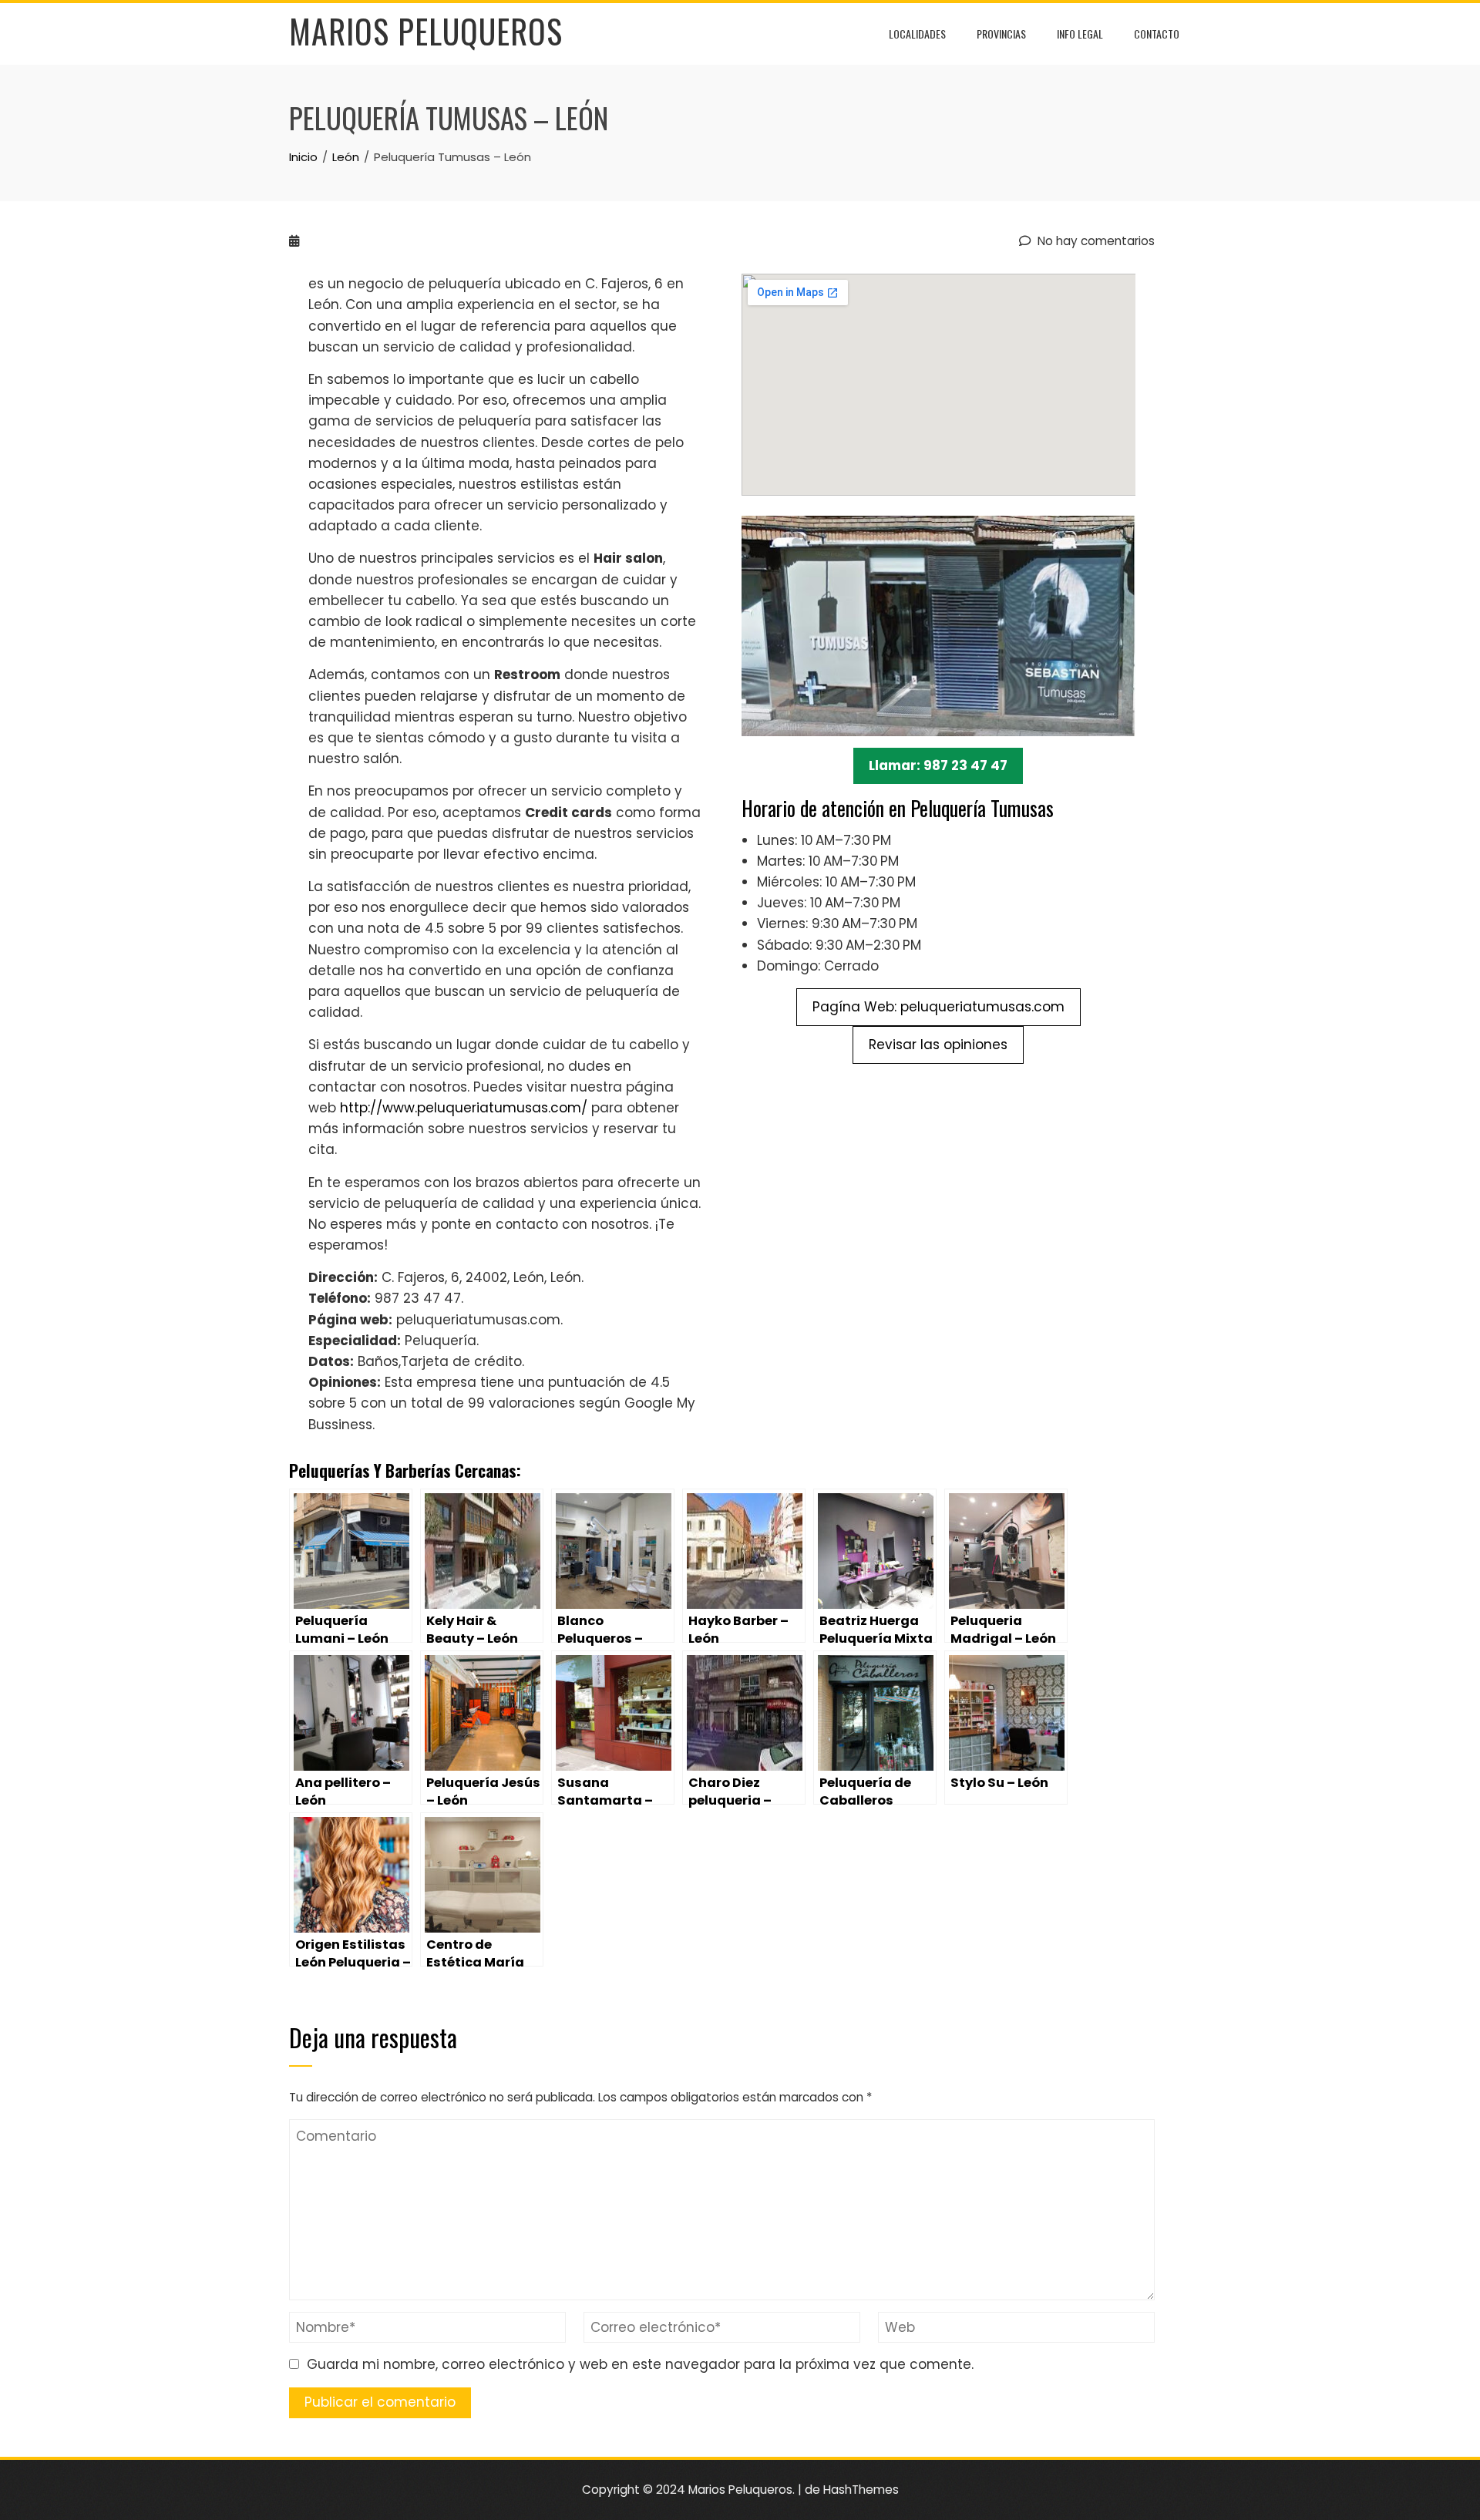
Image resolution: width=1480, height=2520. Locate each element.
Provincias (1001, 34)
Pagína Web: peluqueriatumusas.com (938, 1007)
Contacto (1157, 34)
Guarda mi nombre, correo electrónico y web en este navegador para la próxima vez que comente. (640, 2364)
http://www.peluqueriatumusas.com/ (464, 1108)
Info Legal (1080, 34)
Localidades (917, 34)
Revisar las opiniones (938, 1045)
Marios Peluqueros (426, 31)
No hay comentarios (1095, 241)
